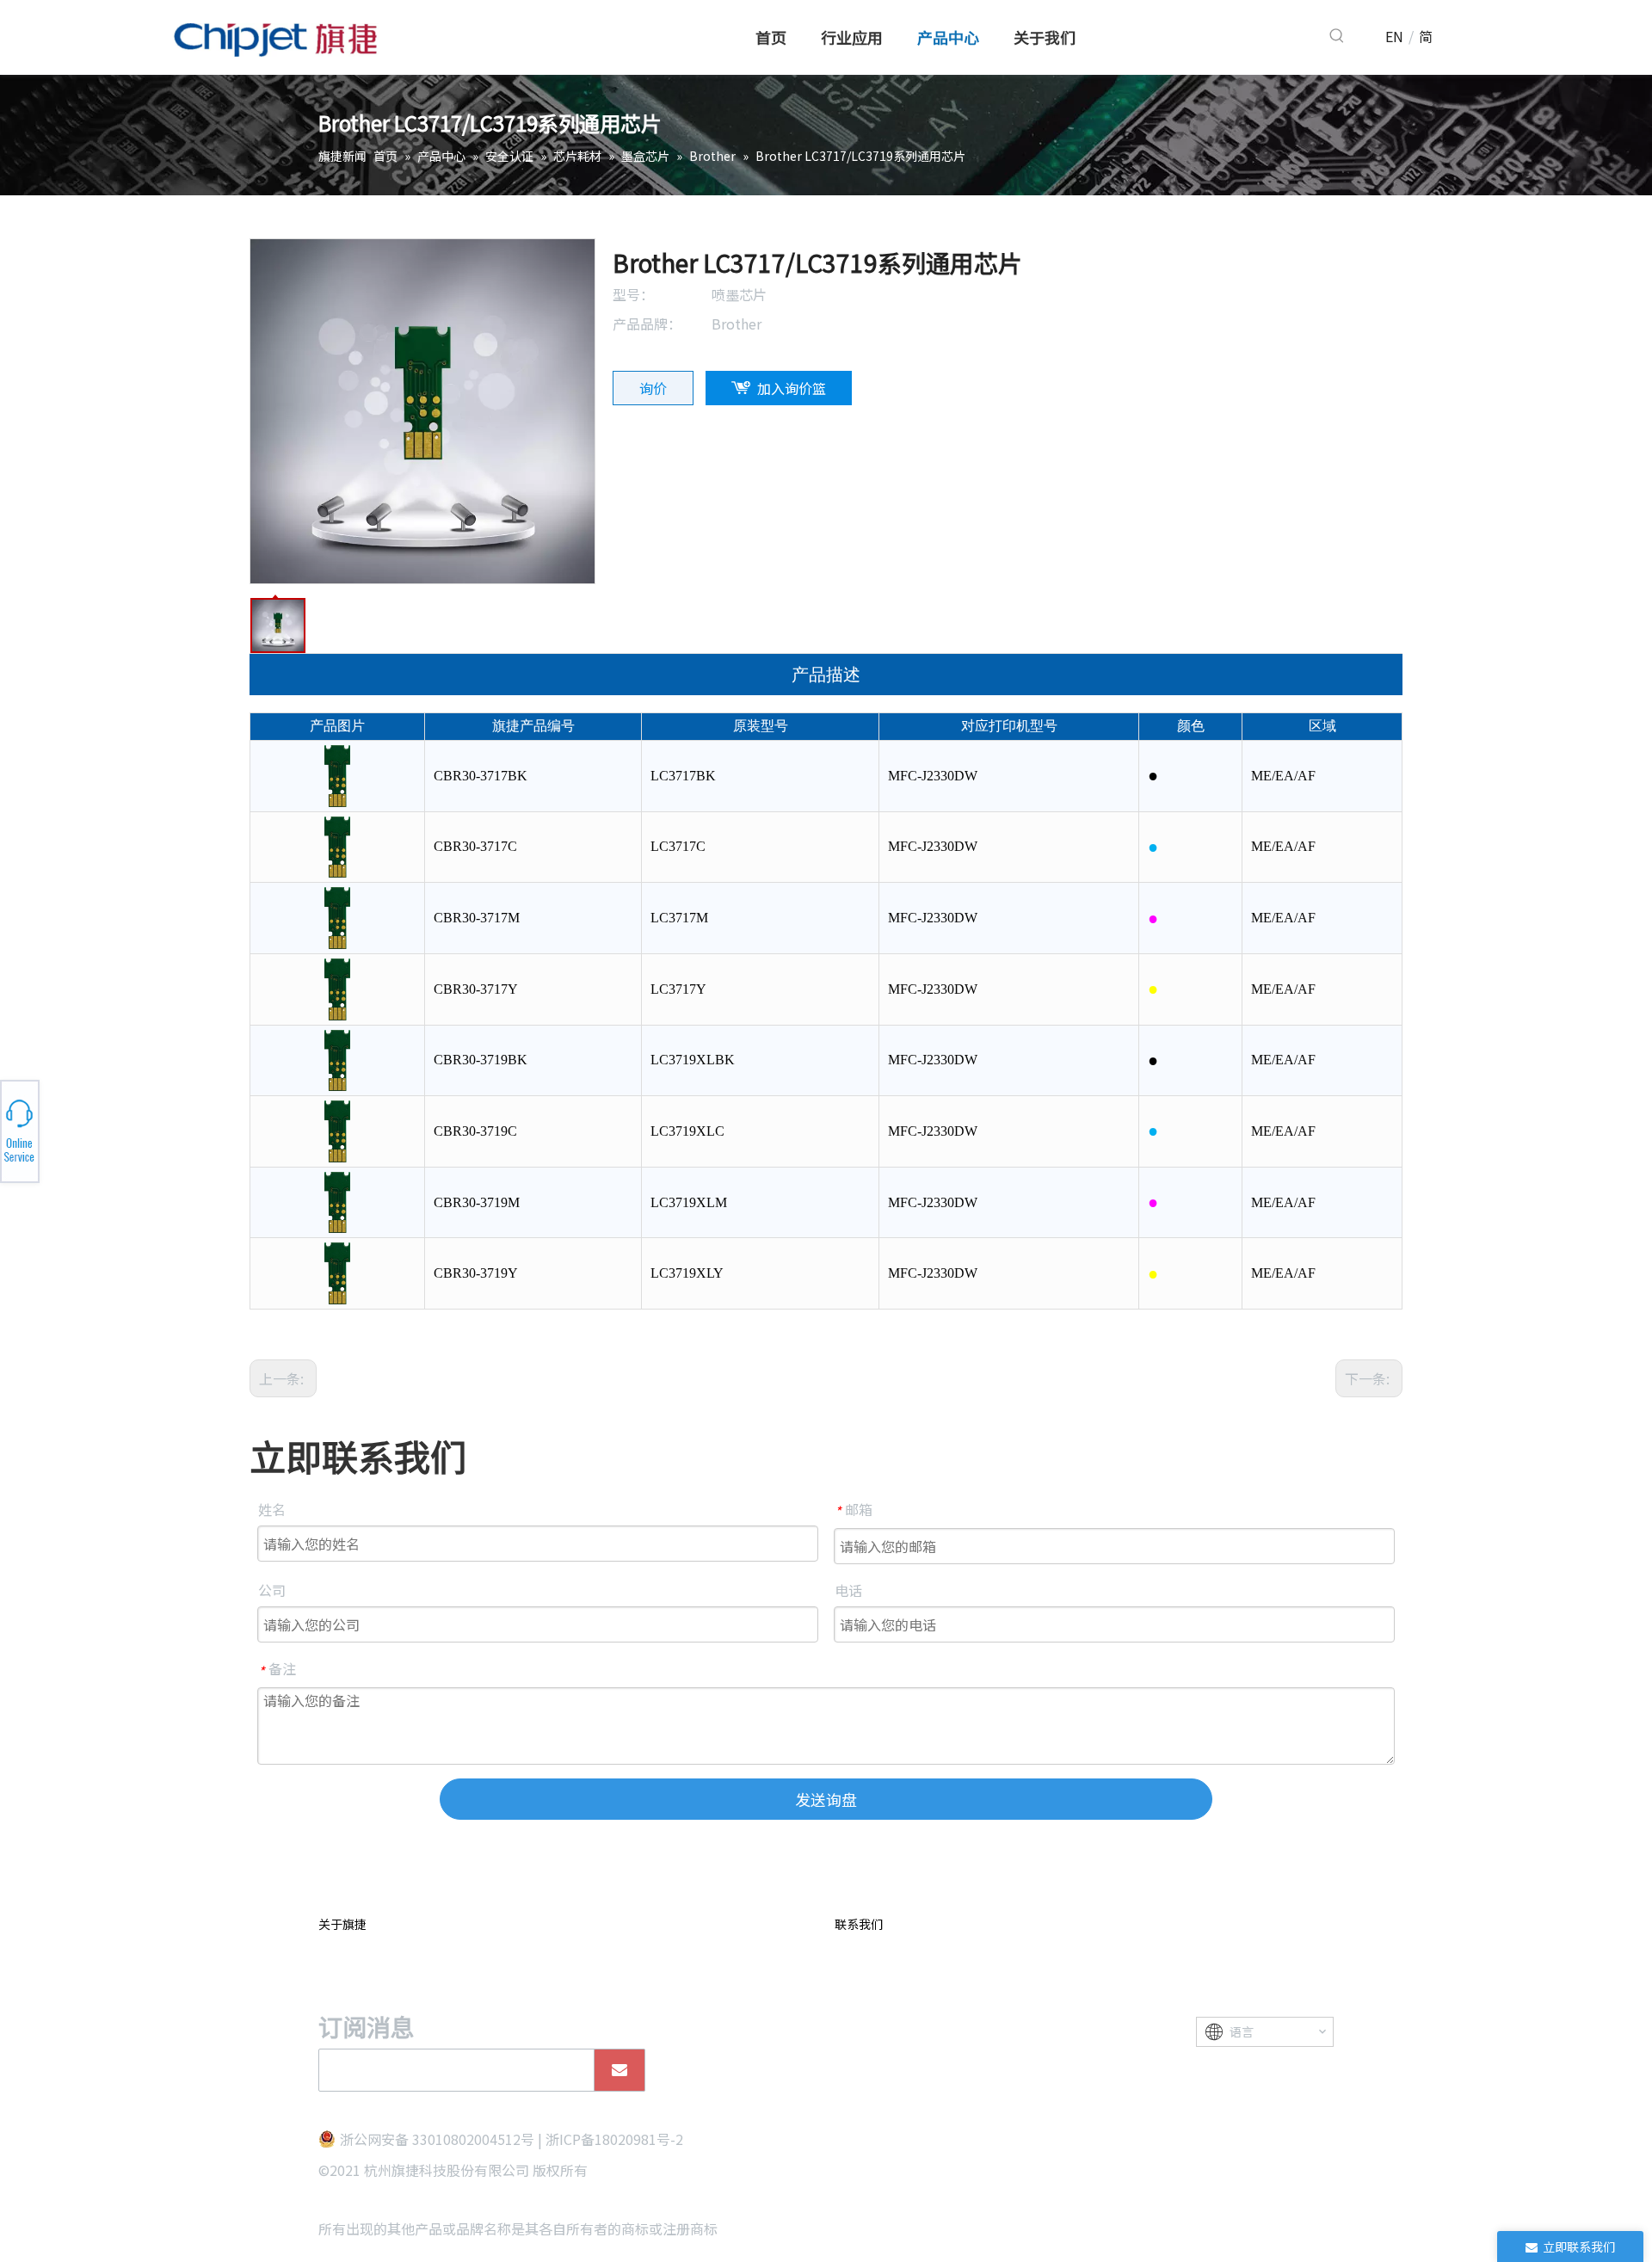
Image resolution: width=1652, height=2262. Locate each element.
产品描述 (826, 675)
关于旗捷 (342, 1924)
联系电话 (196, 1131)
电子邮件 (196, 1136)
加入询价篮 (792, 388)
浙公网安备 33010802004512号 (437, 2139)
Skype (195, 1126)
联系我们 (859, 1924)
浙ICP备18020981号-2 (614, 2139)
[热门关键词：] (1337, 36)
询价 (653, 388)
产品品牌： (647, 324)
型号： (633, 294)
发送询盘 (826, 1799)
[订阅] (619, 2070)
